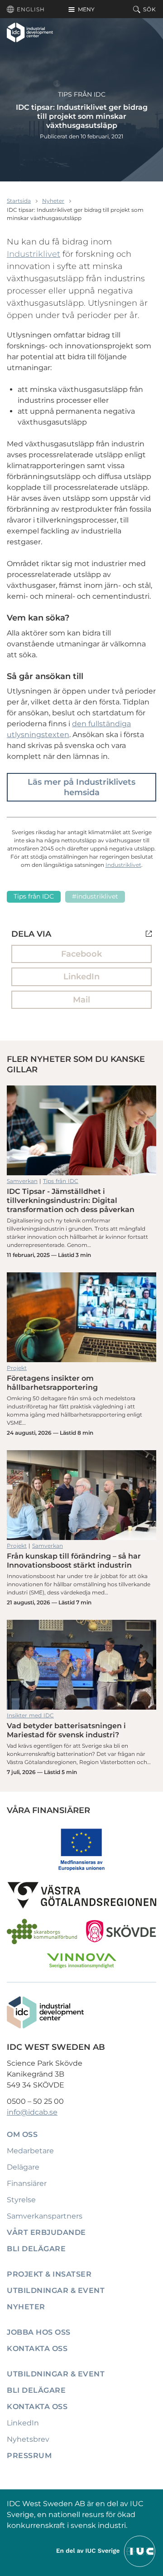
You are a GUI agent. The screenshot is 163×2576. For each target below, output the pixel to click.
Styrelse (21, 2200)
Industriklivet (34, 254)
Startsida (19, 201)
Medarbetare (30, 2151)
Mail (81, 1000)
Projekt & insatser (49, 2274)
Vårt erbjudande (46, 2232)
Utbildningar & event (56, 2290)
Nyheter (53, 201)
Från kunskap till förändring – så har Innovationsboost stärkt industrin (81, 1495)
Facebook (81, 954)
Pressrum (29, 2456)
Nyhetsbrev (28, 2439)
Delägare (23, 2167)
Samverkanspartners (45, 2216)
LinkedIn (81, 977)
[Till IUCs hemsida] (106, 2550)
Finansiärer (27, 2183)
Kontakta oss (37, 2349)
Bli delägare (36, 2249)
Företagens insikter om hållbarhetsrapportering (81, 1317)
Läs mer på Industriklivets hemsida (81, 787)
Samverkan (22, 1181)
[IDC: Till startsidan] (30, 32)
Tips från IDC (82, 94)
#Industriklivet (95, 896)
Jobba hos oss (39, 2332)
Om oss (22, 2134)
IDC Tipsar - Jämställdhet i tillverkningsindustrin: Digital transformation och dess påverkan (81, 1130)
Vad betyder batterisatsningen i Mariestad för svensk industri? (81, 1665)
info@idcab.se (32, 2112)
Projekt (17, 1368)
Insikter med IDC (30, 1715)
